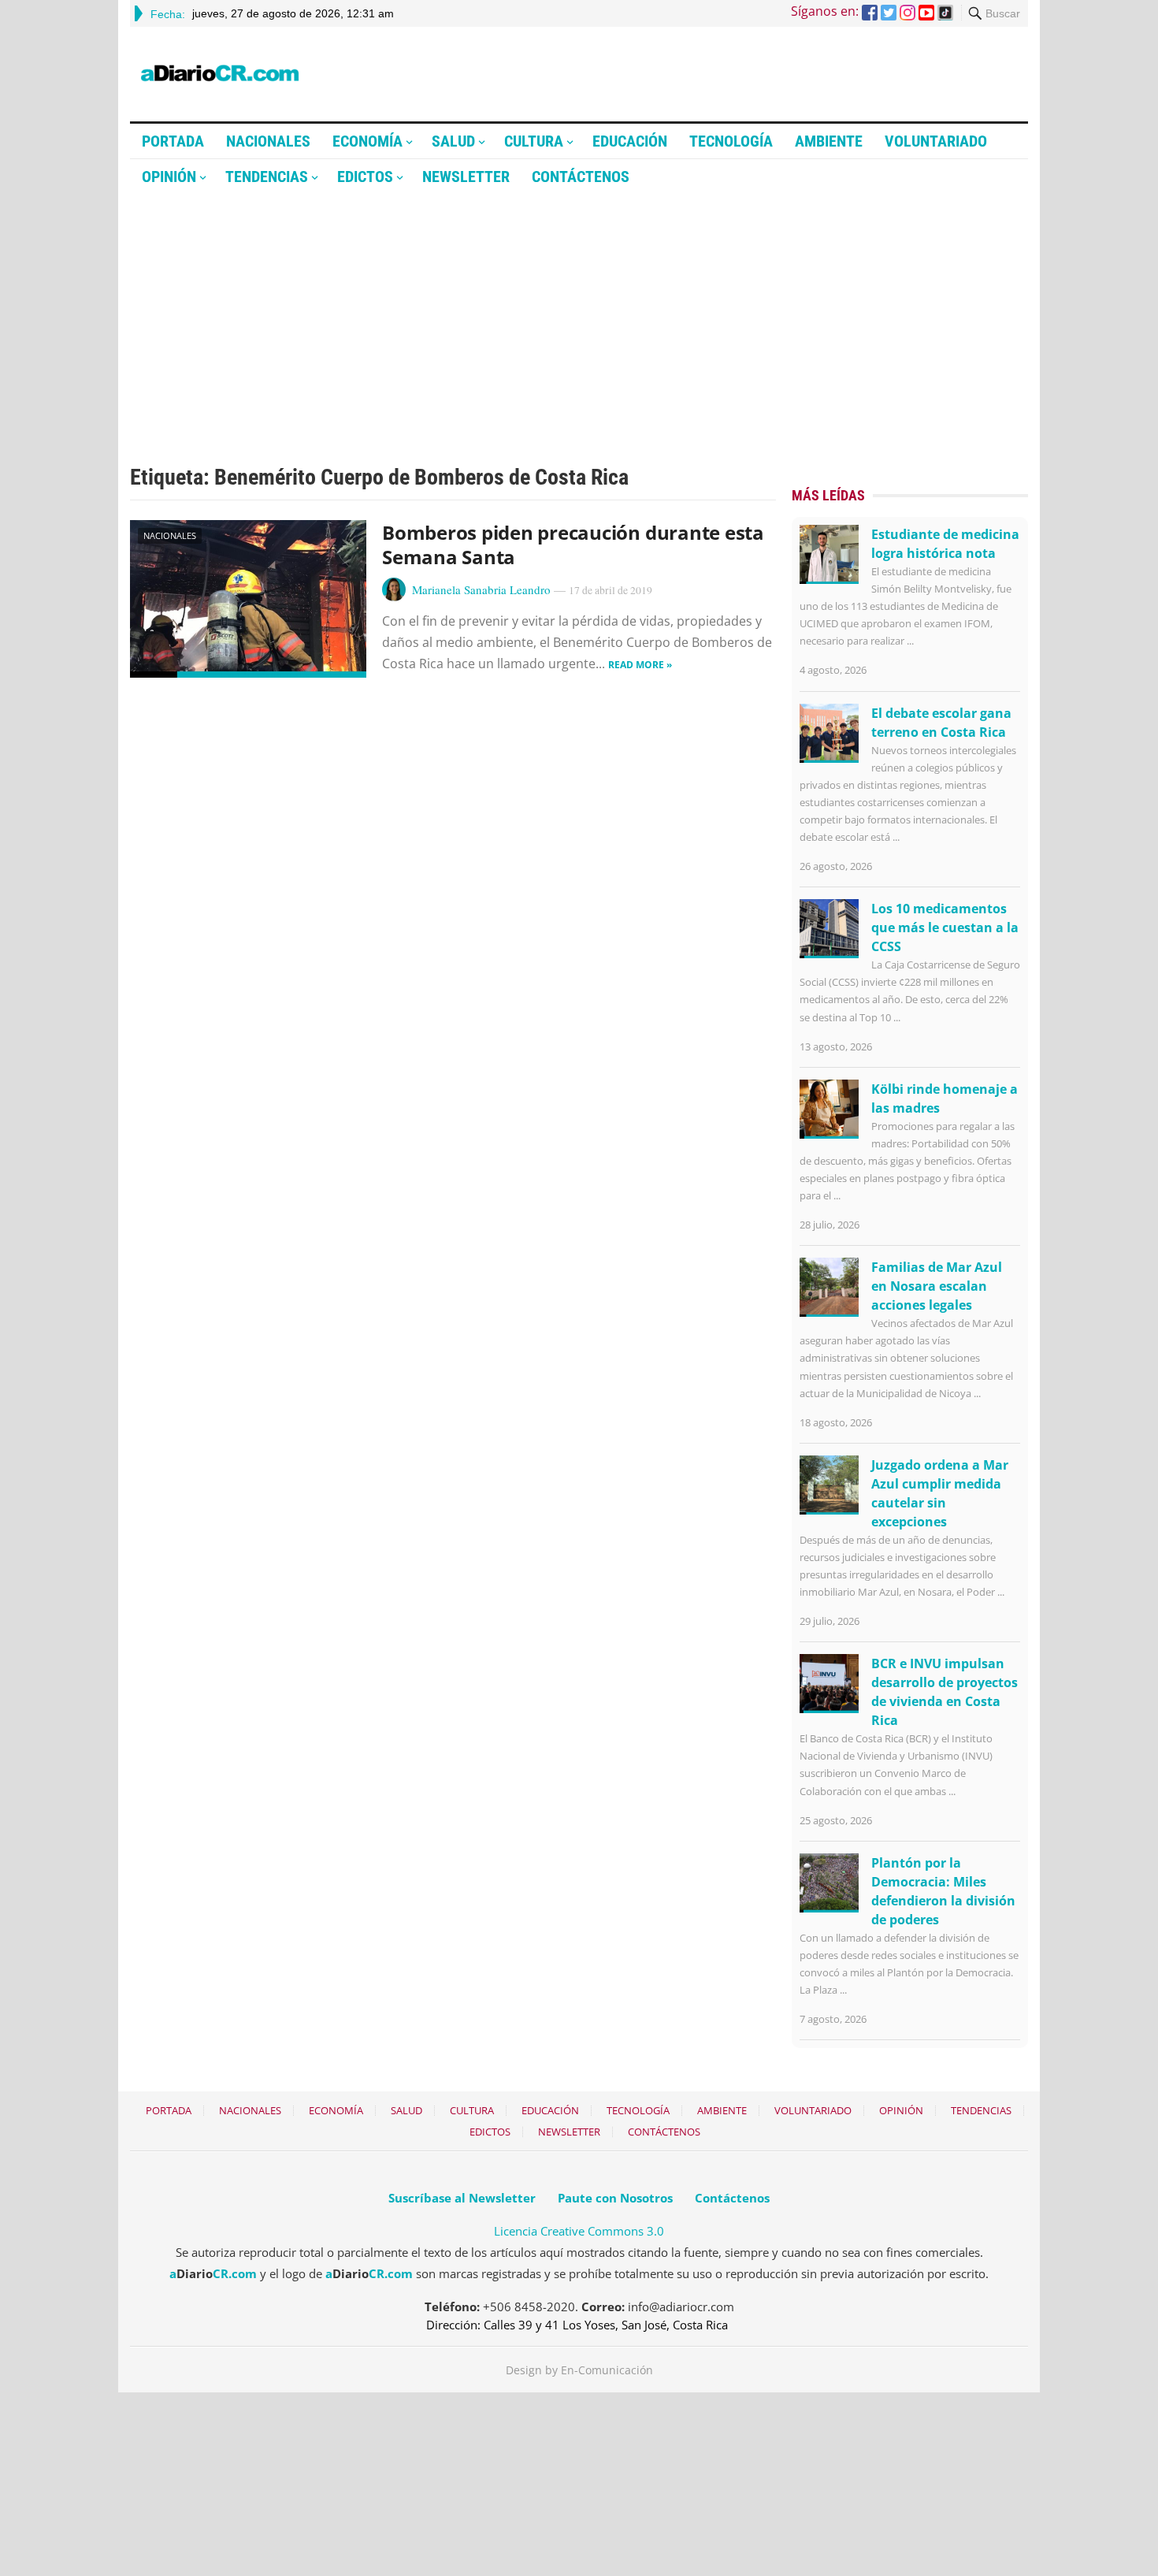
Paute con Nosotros (615, 2198)
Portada (173, 141)
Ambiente (829, 141)
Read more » (640, 665)
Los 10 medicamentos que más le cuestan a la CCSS (945, 927)
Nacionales (268, 141)
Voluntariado (936, 141)
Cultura (534, 141)
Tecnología (731, 141)
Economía (367, 141)
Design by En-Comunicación (579, 2370)
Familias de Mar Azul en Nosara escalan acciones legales (937, 1286)
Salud (453, 141)
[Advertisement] (579, 313)
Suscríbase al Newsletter (462, 2198)
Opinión (169, 177)
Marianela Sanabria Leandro (481, 589)
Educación (630, 141)
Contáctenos (581, 177)
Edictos (365, 177)
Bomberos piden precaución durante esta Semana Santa (573, 545)
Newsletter (466, 177)
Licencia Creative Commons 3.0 (579, 2231)
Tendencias (267, 177)
